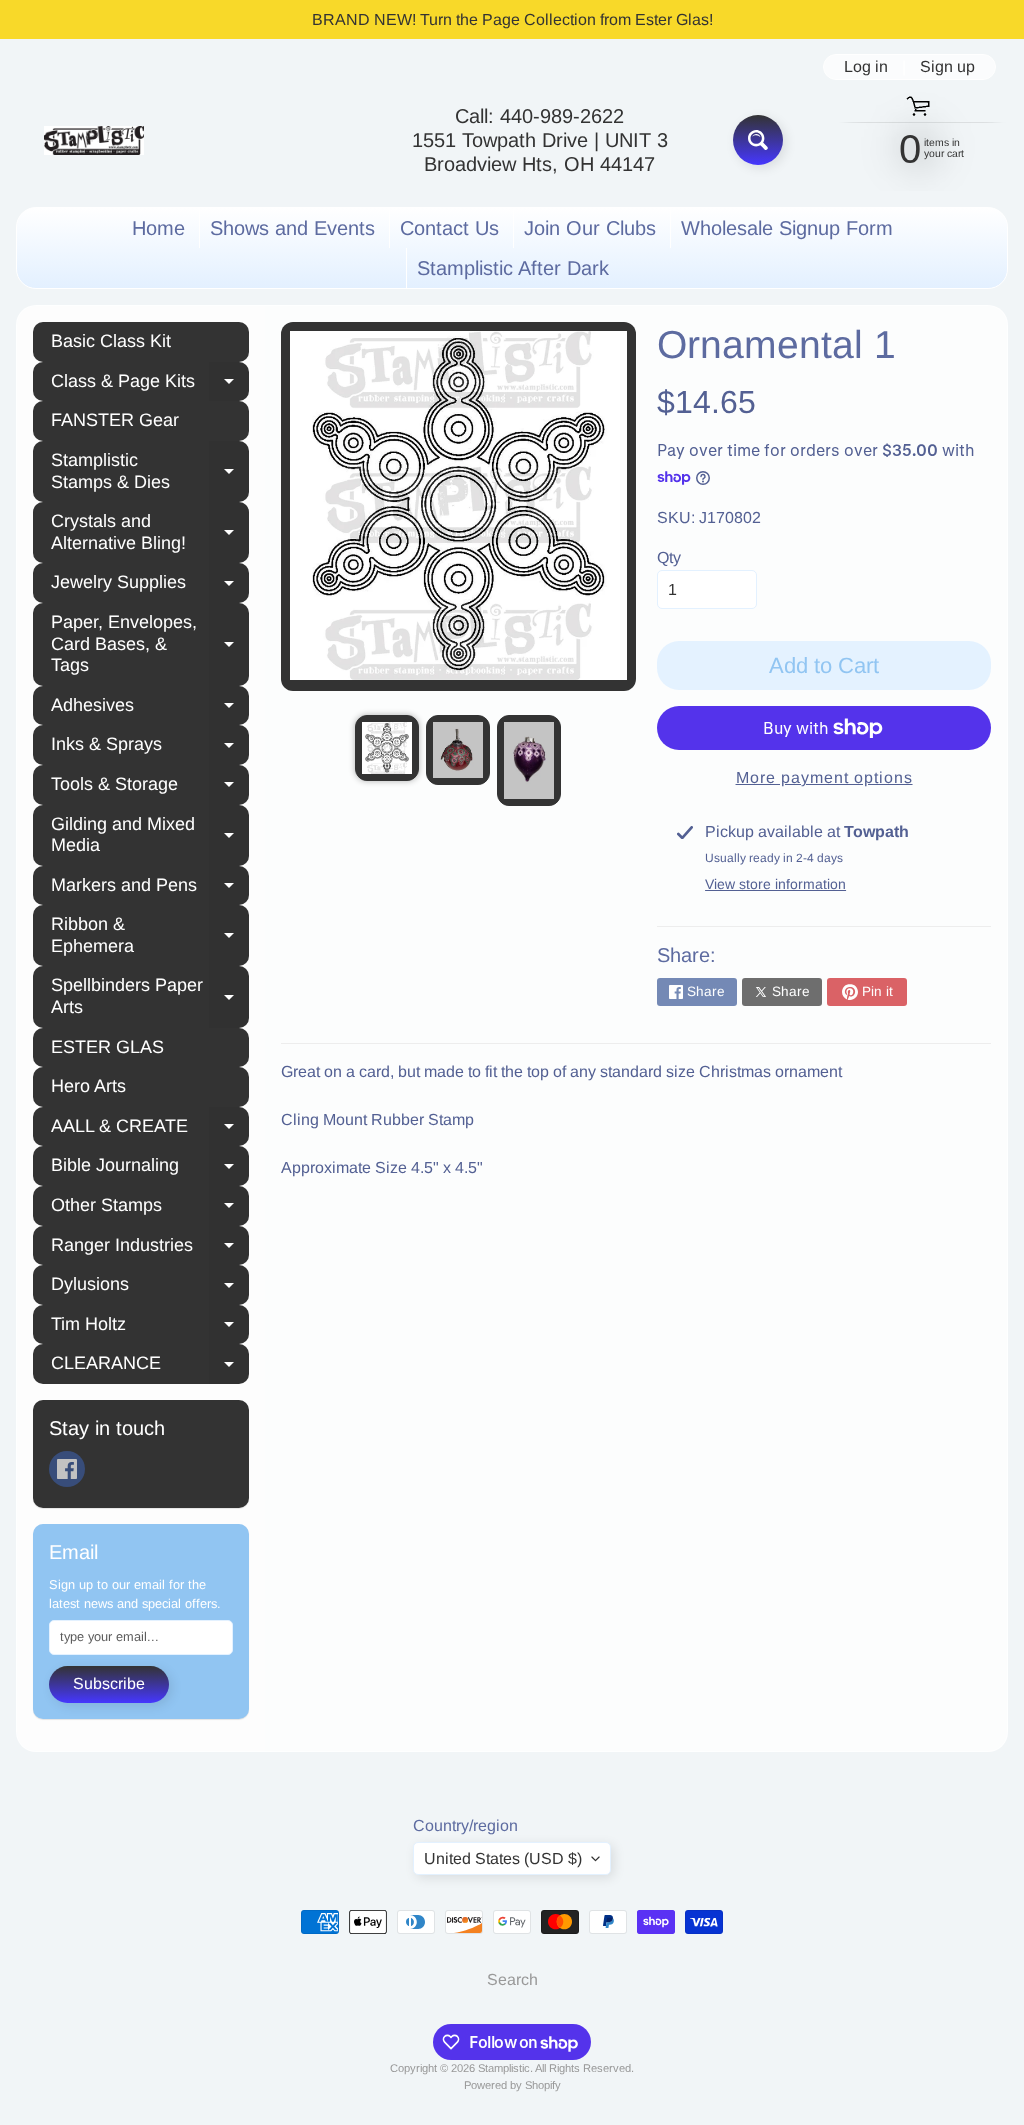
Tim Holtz (150, 1327)
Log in (866, 67)
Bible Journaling (150, 1168)
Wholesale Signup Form (787, 228)
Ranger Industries (150, 1248)
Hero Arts (88, 1086)
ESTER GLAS (107, 1047)
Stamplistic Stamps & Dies (150, 471)
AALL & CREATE (150, 1129)
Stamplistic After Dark (513, 268)
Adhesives (150, 708)
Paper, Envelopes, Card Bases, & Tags (150, 643)
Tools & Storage (150, 787)
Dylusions (150, 1287)
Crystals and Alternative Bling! (150, 532)
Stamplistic (504, 2068)
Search (512, 1979)
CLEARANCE (150, 1366)
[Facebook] (67, 1469)
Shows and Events (292, 228)
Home (158, 228)
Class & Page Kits (150, 384)
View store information (775, 884)
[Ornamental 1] (387, 748)
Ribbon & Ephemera (150, 935)
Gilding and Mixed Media (150, 835)
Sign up (947, 67)
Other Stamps (150, 1208)
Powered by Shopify (512, 2085)
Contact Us (449, 228)
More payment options (824, 777)
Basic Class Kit (111, 341)
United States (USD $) (503, 1858)
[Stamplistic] (94, 140)
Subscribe (109, 1683)
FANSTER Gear (115, 420)
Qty (669, 557)
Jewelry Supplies (150, 585)
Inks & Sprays (150, 747)
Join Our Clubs (590, 228)
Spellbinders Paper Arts (150, 996)
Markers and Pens (150, 888)
